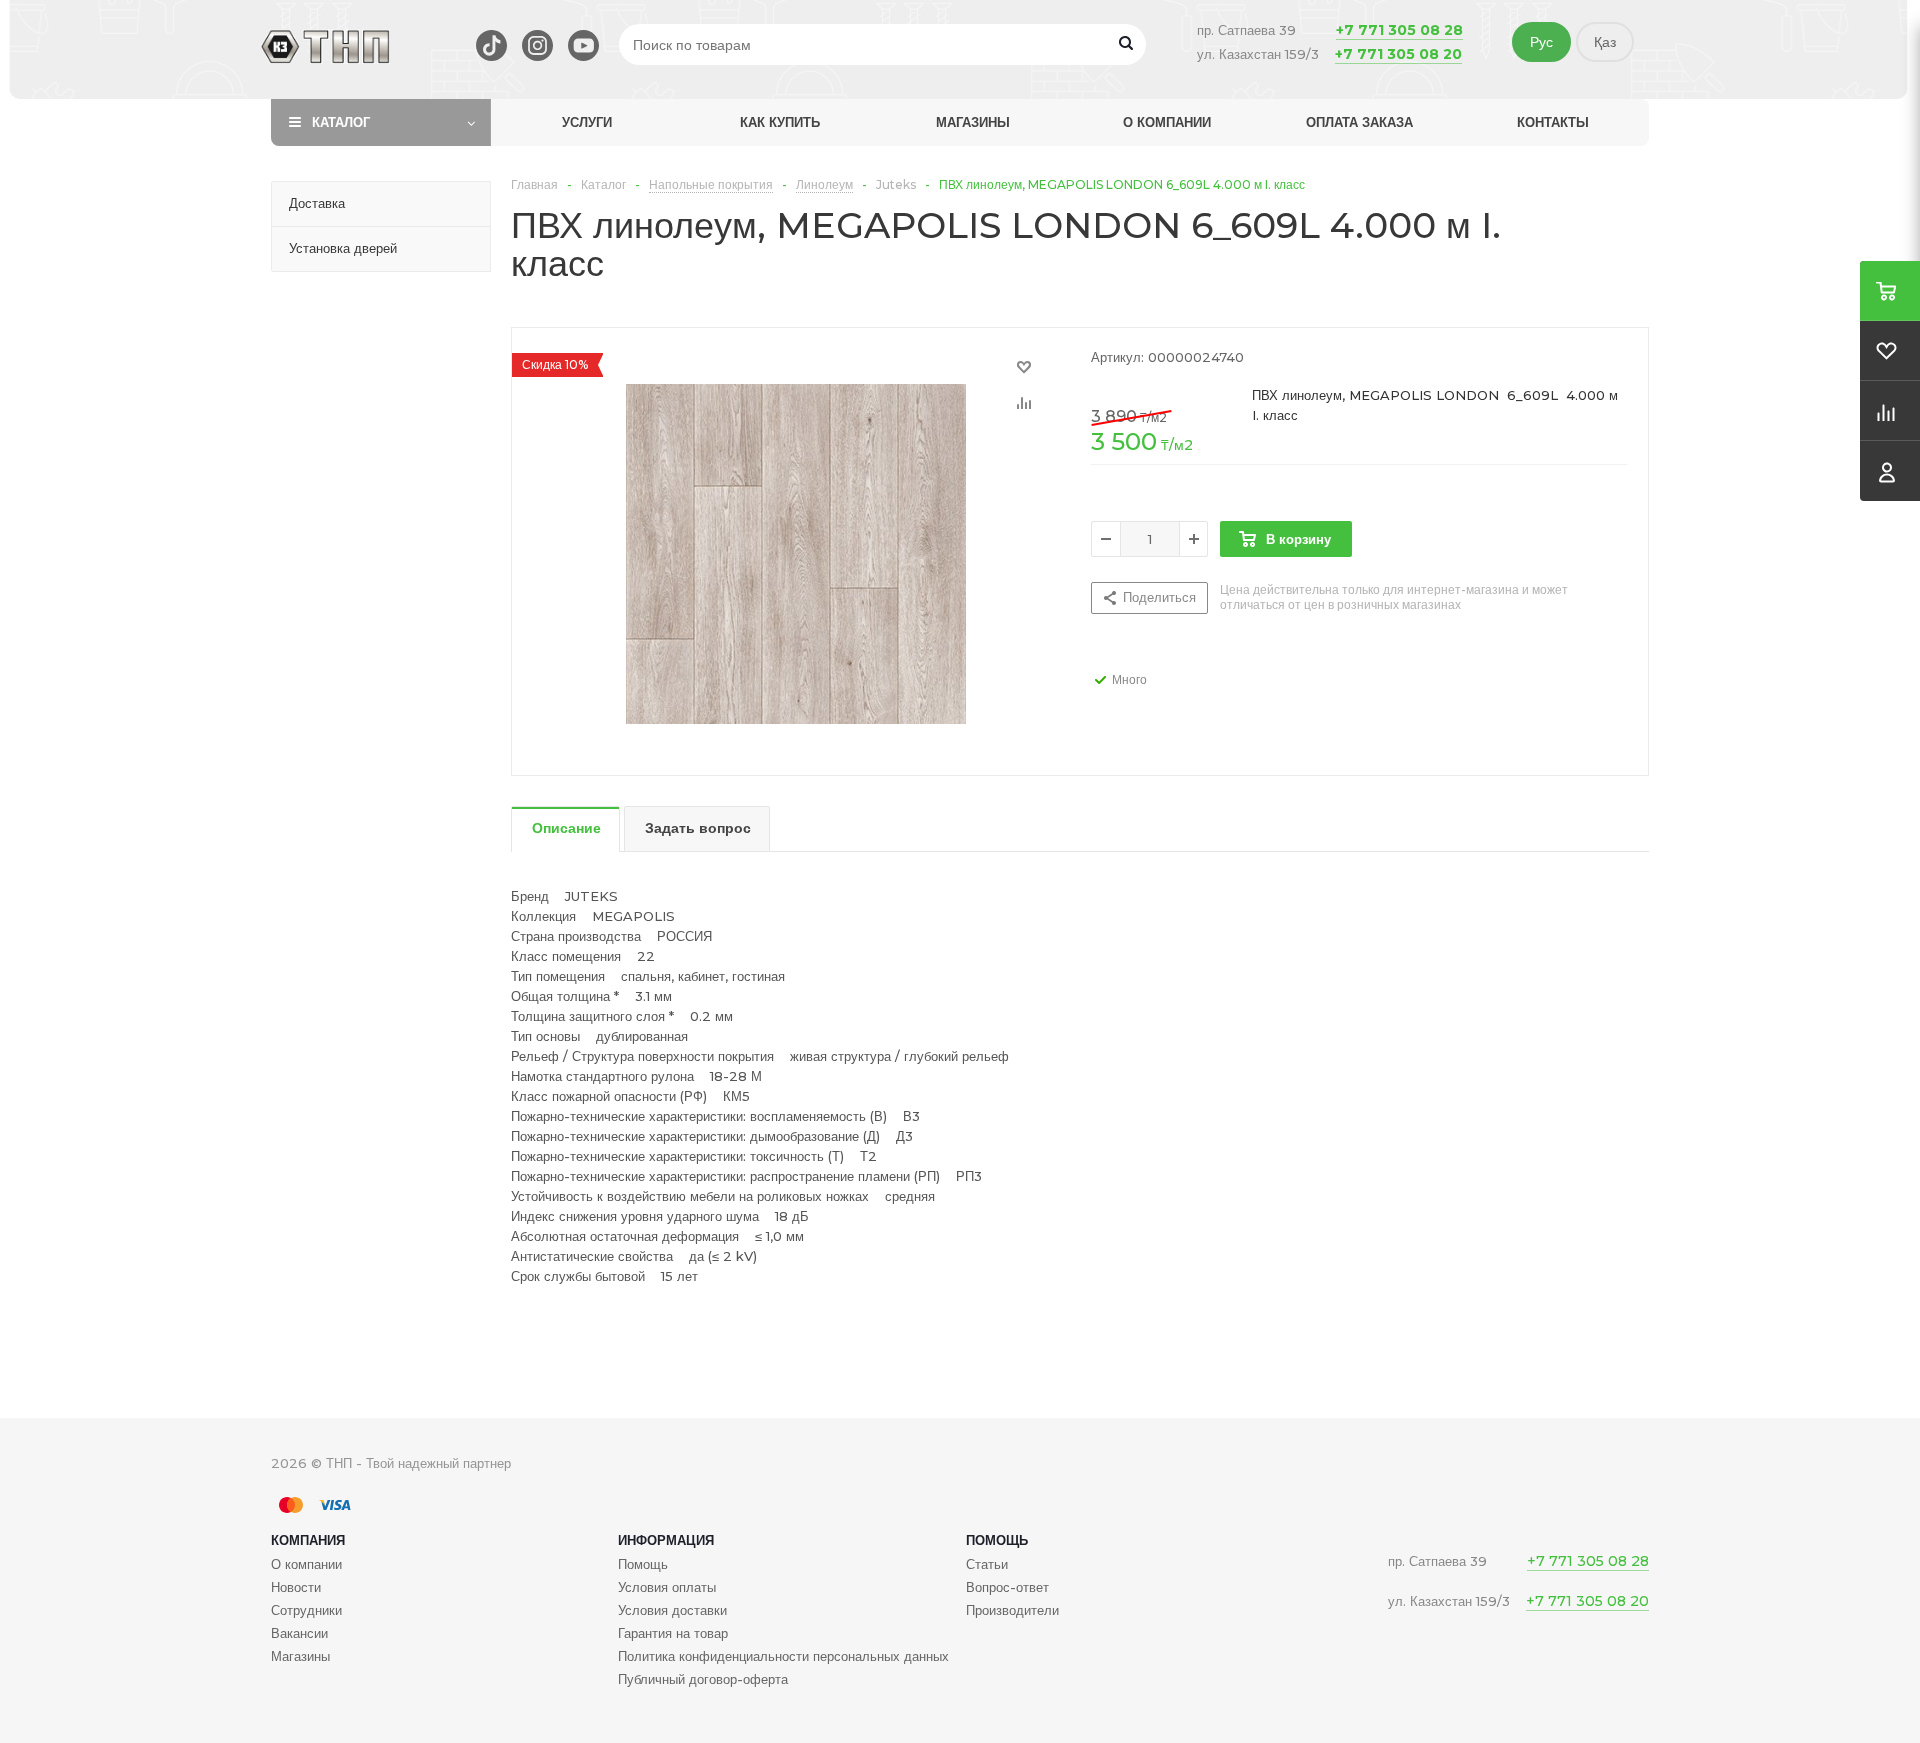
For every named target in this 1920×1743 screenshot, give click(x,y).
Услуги (587, 122)
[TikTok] (491, 45)
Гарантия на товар (673, 1633)
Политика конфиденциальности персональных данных (783, 1656)
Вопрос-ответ (1007, 1587)
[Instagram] (537, 45)
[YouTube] (583, 45)
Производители (1012, 1610)
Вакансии (299, 1633)
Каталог (341, 122)
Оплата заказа (1359, 122)
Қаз (1605, 42)
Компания (308, 1540)
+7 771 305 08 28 (1399, 30)
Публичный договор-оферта (703, 1679)
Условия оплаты (667, 1587)
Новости (296, 1587)
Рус (1541, 42)
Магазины (973, 122)
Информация (666, 1540)
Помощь (997, 1540)
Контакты (1553, 122)
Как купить (780, 122)
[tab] (565, 829)
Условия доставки (672, 1610)
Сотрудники (306, 1610)
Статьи (987, 1564)
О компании (1167, 122)
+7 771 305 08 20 (1398, 54)
